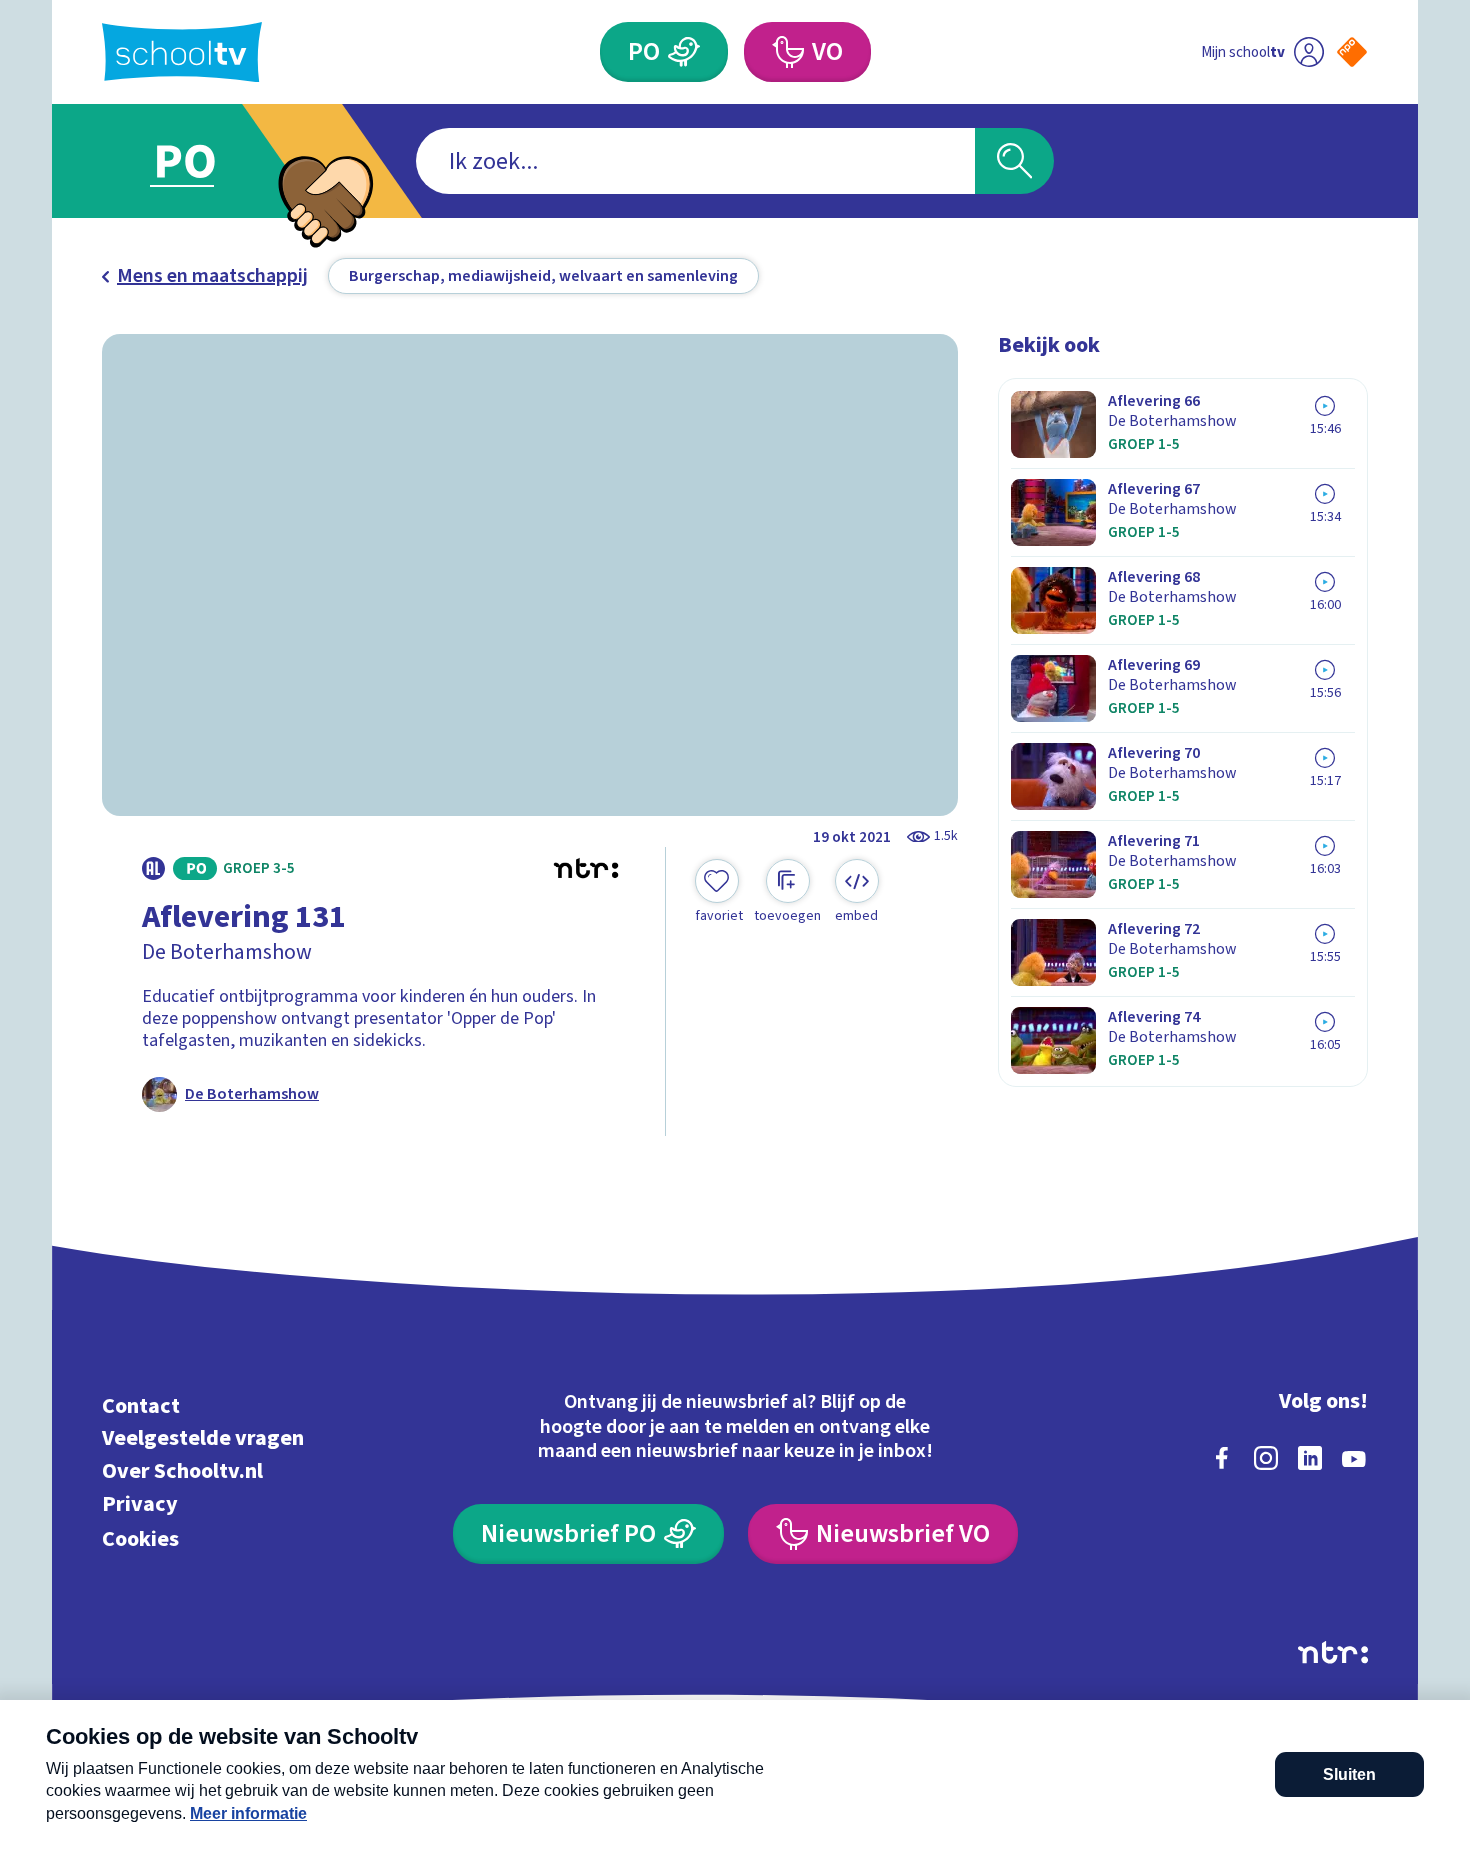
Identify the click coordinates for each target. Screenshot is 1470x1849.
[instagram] (1266, 1458)
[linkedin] (1310, 1458)
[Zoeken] (1014, 161)
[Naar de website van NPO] (1352, 52)
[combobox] (695, 161)
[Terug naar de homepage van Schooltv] (182, 52)
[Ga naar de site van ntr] (1333, 1652)
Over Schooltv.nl (182, 1471)
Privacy (140, 1503)
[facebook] (1222, 1458)
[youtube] (1354, 1458)
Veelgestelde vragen (203, 1438)
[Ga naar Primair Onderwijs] (202, 161)
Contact (141, 1405)
